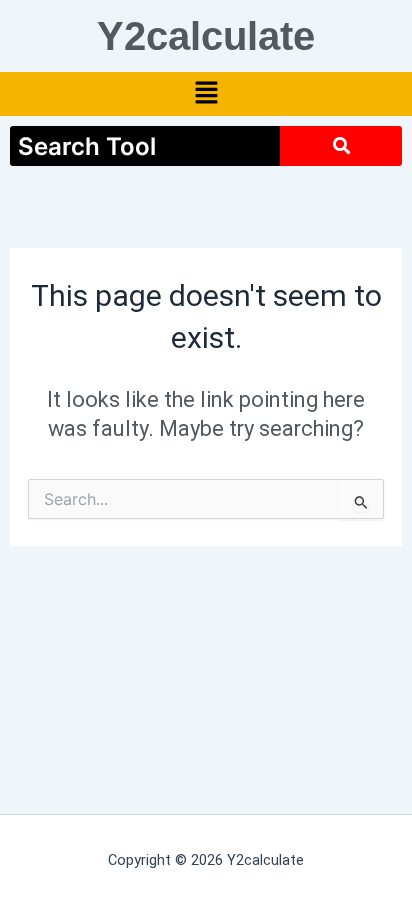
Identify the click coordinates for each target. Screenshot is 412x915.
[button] (206, 94)
